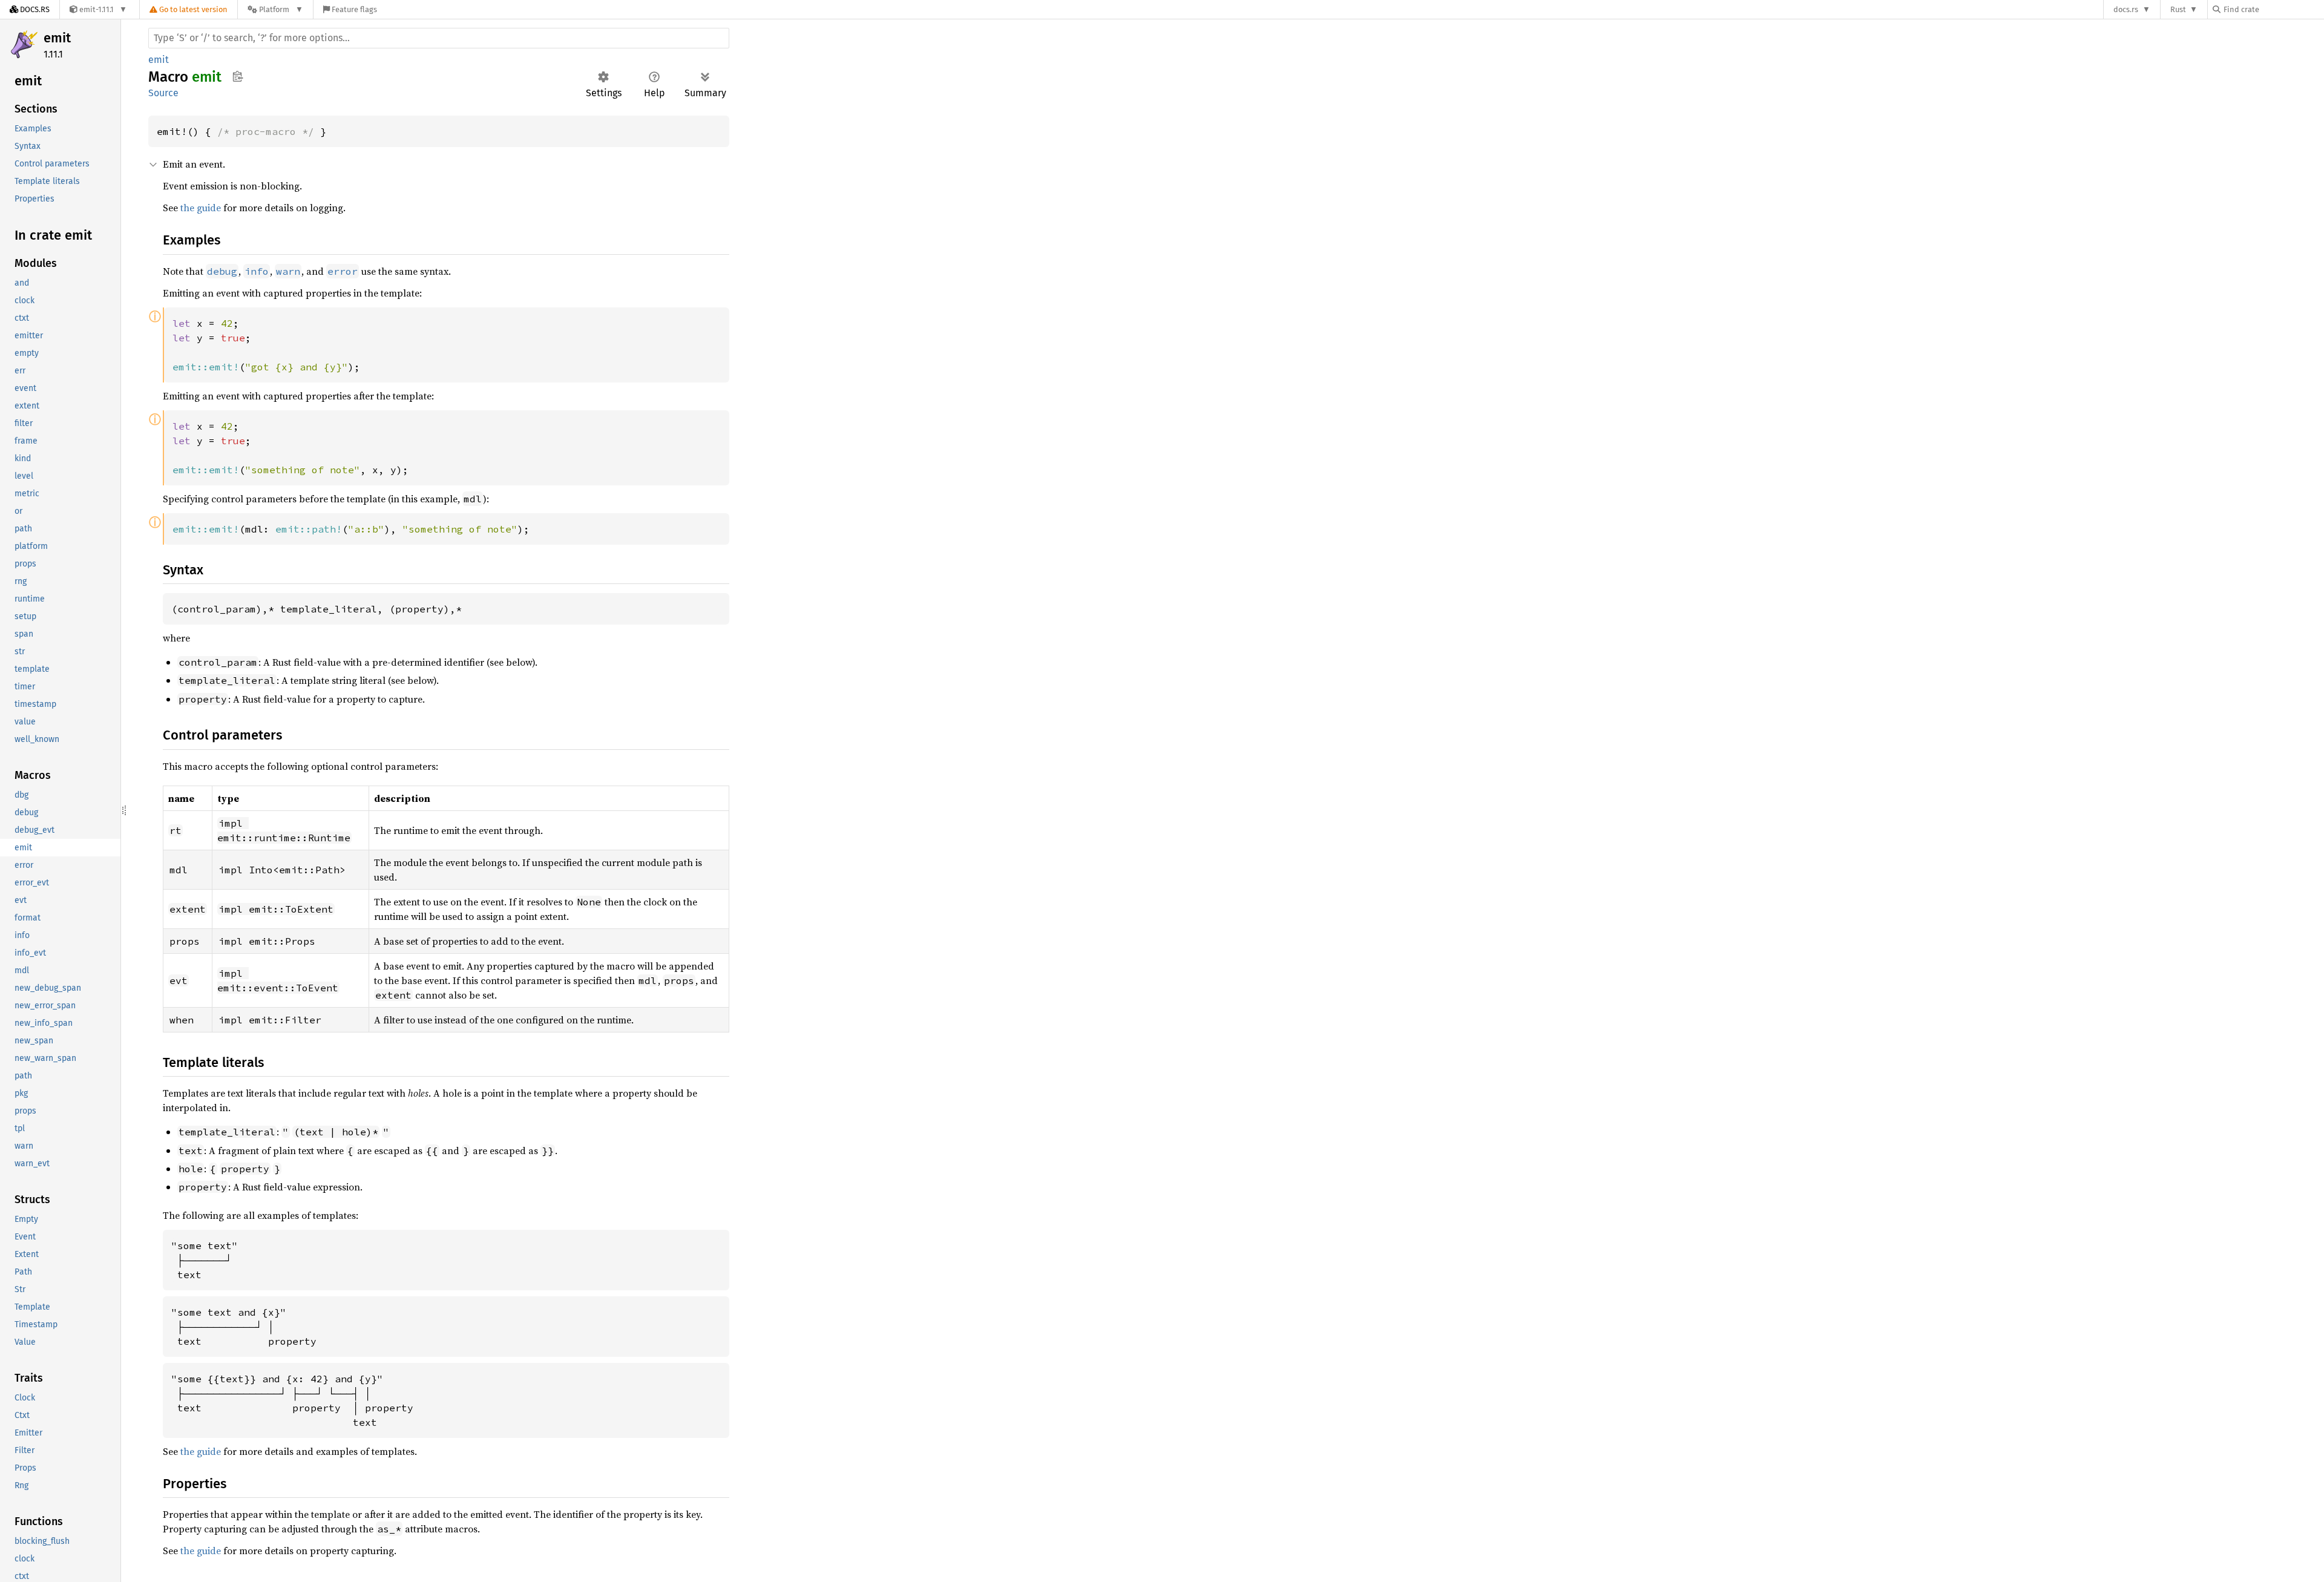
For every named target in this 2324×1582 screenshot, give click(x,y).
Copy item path (238, 76)
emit (57, 38)
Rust (2178, 9)
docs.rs (2126, 9)
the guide (201, 208)
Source (163, 93)
